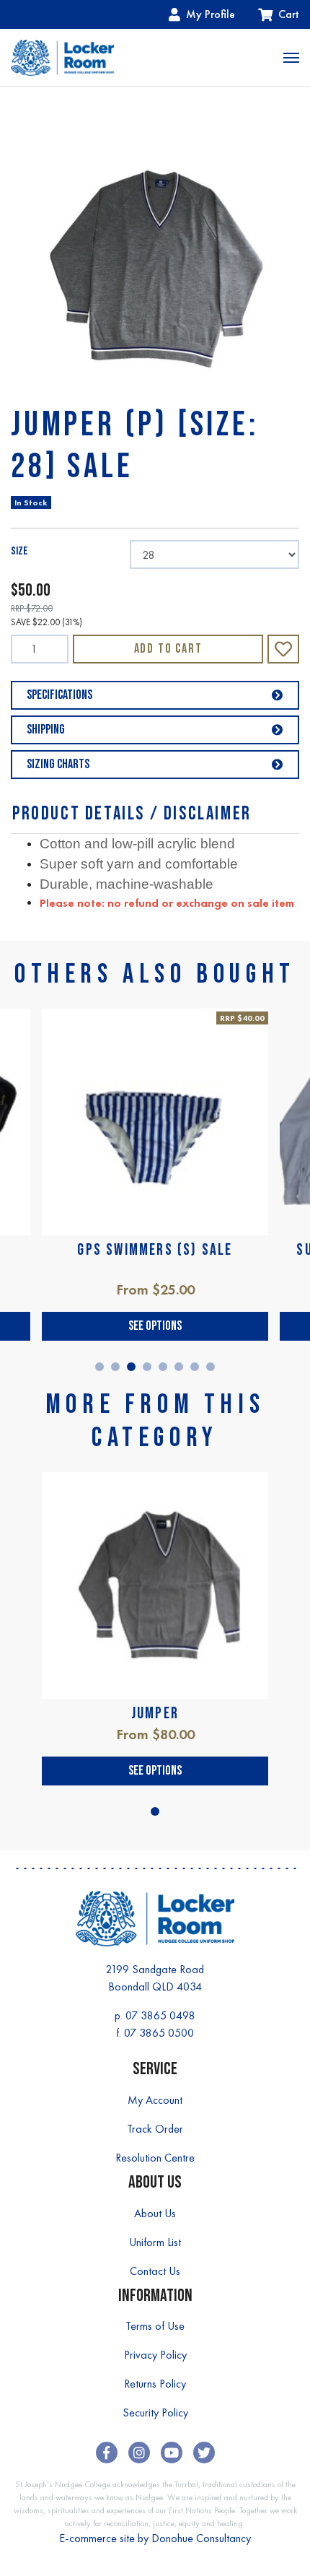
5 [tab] (163, 1367)
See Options (155, 1326)
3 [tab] (131, 1367)
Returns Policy (155, 2384)
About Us (155, 2213)
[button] (283, 649)
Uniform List (155, 2242)
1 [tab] (99, 1367)
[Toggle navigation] (291, 58)
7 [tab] (195, 1367)
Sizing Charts (58, 764)
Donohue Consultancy (201, 2538)
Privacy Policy (155, 2355)
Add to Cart (168, 649)
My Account (155, 2100)
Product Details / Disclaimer (132, 814)
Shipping (46, 730)
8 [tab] (211, 1367)
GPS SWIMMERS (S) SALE (155, 1250)
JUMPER (155, 1714)
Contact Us (155, 2271)
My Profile (211, 14)
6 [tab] (179, 1367)
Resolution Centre (155, 2158)
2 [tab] (115, 1367)
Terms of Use (155, 2326)
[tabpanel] (155, 1175)
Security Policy (155, 2412)
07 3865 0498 (160, 2015)
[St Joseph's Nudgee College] (62, 57)
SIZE (19, 551)
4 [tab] (147, 1367)
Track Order (155, 2129)
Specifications (59, 695)
